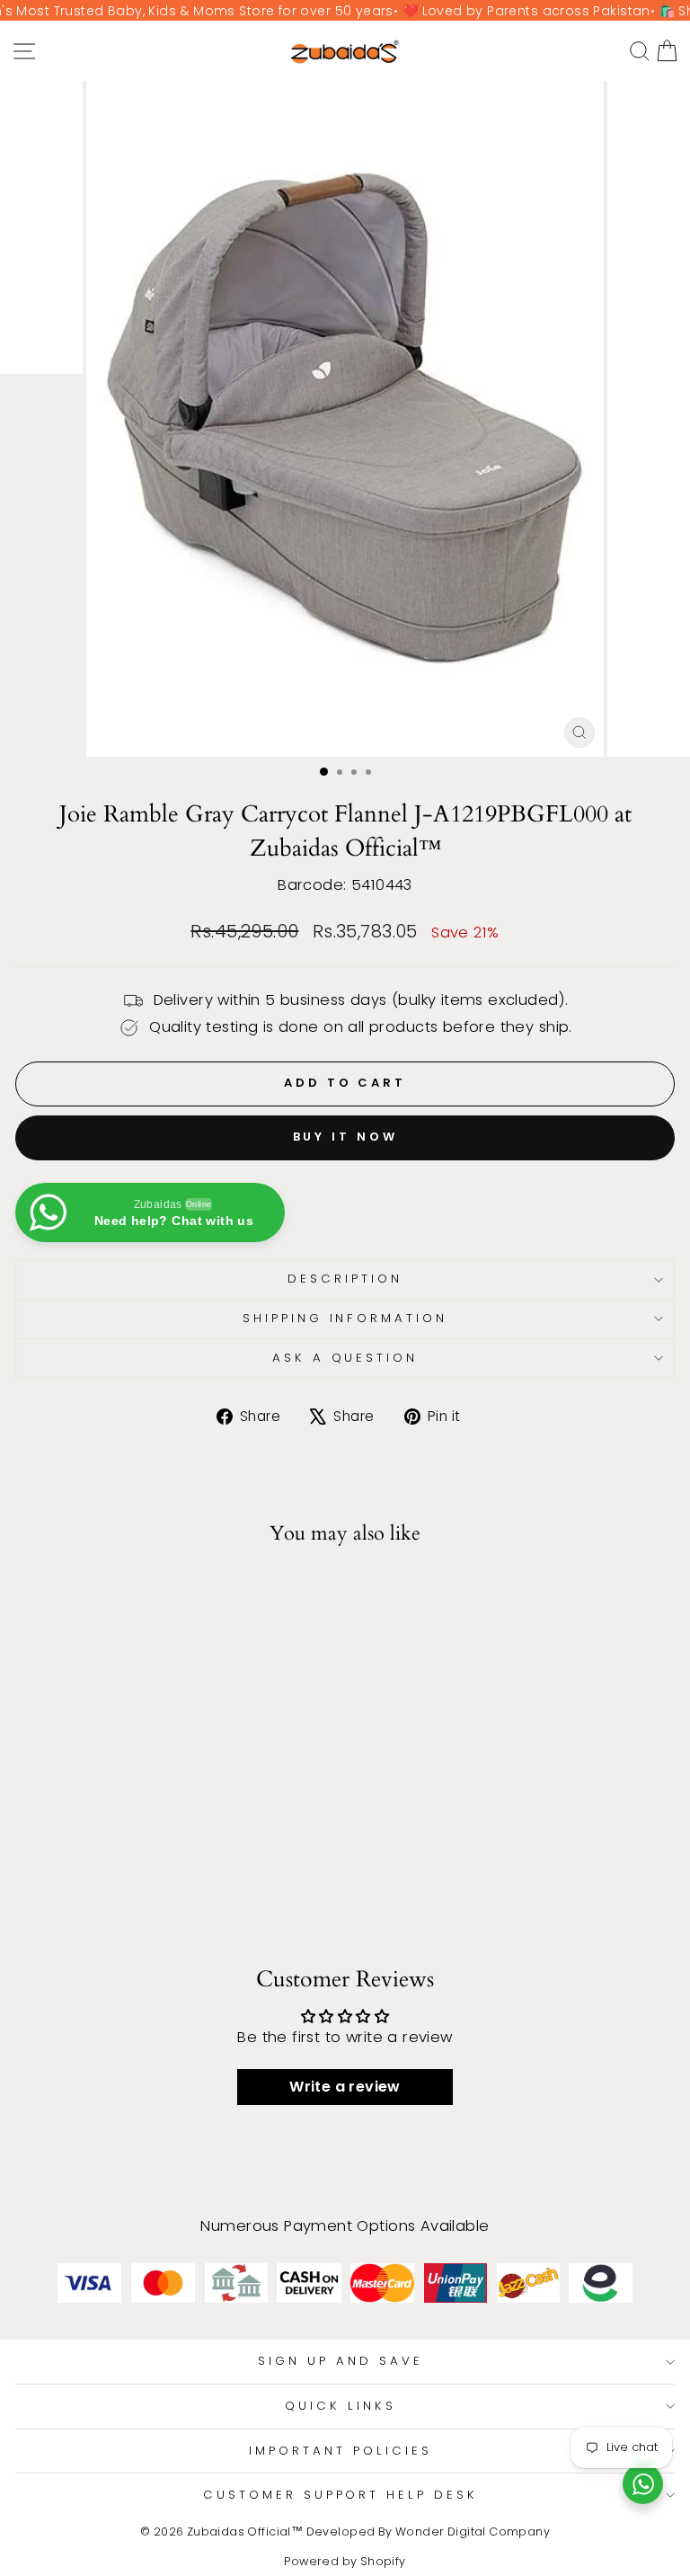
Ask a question (345, 1358)
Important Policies (341, 2451)
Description (345, 1279)
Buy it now (345, 1137)
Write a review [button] (345, 2087)
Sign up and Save (341, 2361)
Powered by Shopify (345, 2561)
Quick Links (341, 2406)
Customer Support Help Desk (341, 2495)
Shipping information (345, 1318)
